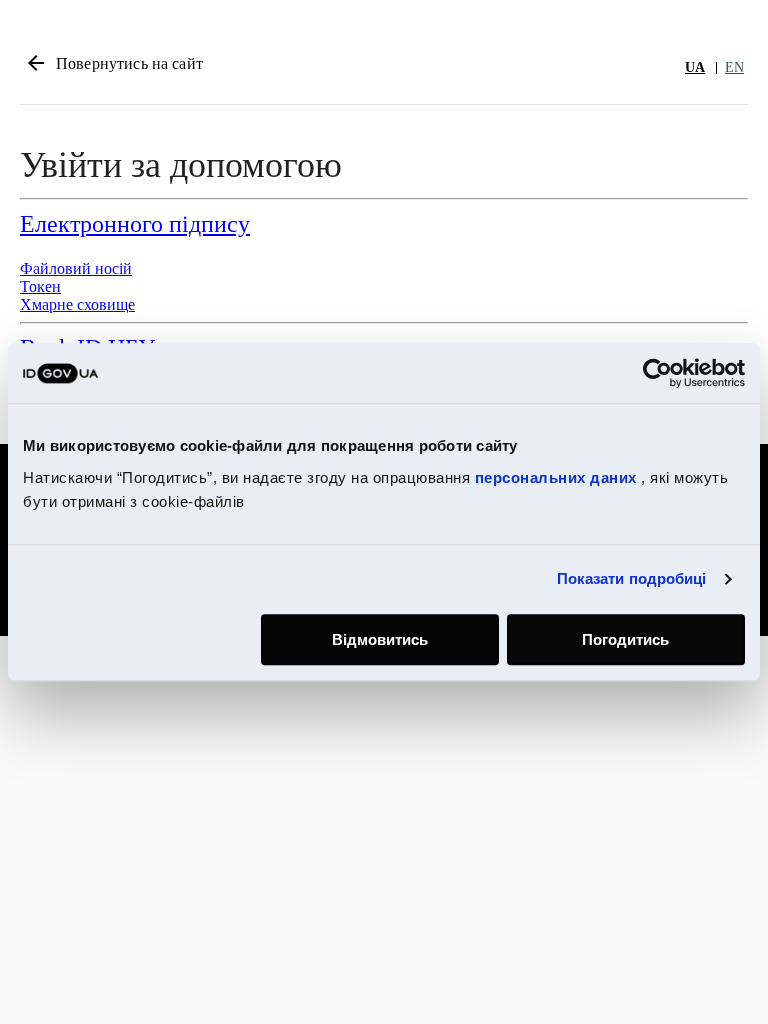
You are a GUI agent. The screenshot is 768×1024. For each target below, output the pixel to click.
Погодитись (625, 639)
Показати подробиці (632, 578)
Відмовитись (380, 639)
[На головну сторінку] (588, 67)
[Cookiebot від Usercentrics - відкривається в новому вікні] (657, 373)
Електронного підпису (135, 224)
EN (734, 67)
